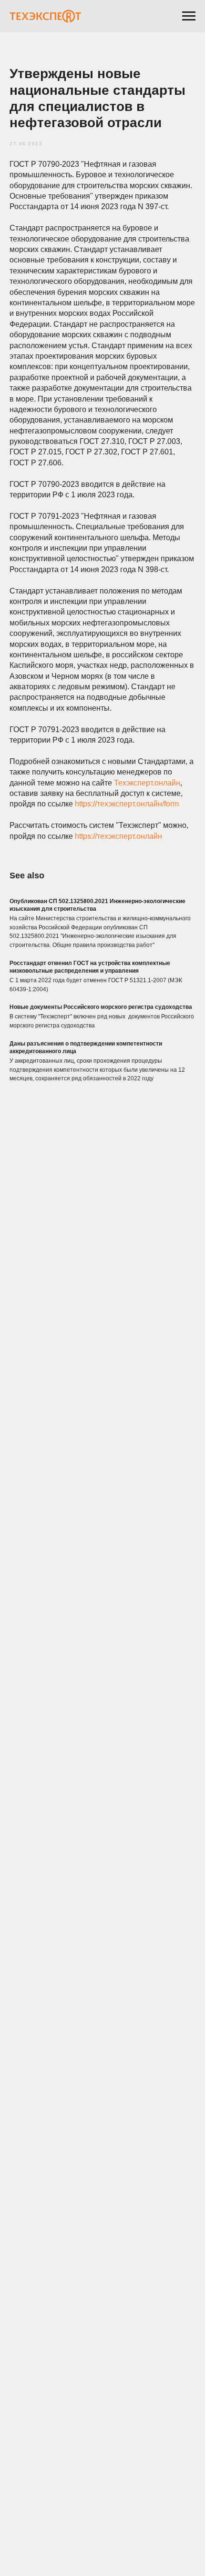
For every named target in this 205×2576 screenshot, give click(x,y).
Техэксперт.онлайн (147, 783)
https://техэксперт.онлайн (118, 836)
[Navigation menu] (189, 16)
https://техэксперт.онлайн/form (127, 804)
